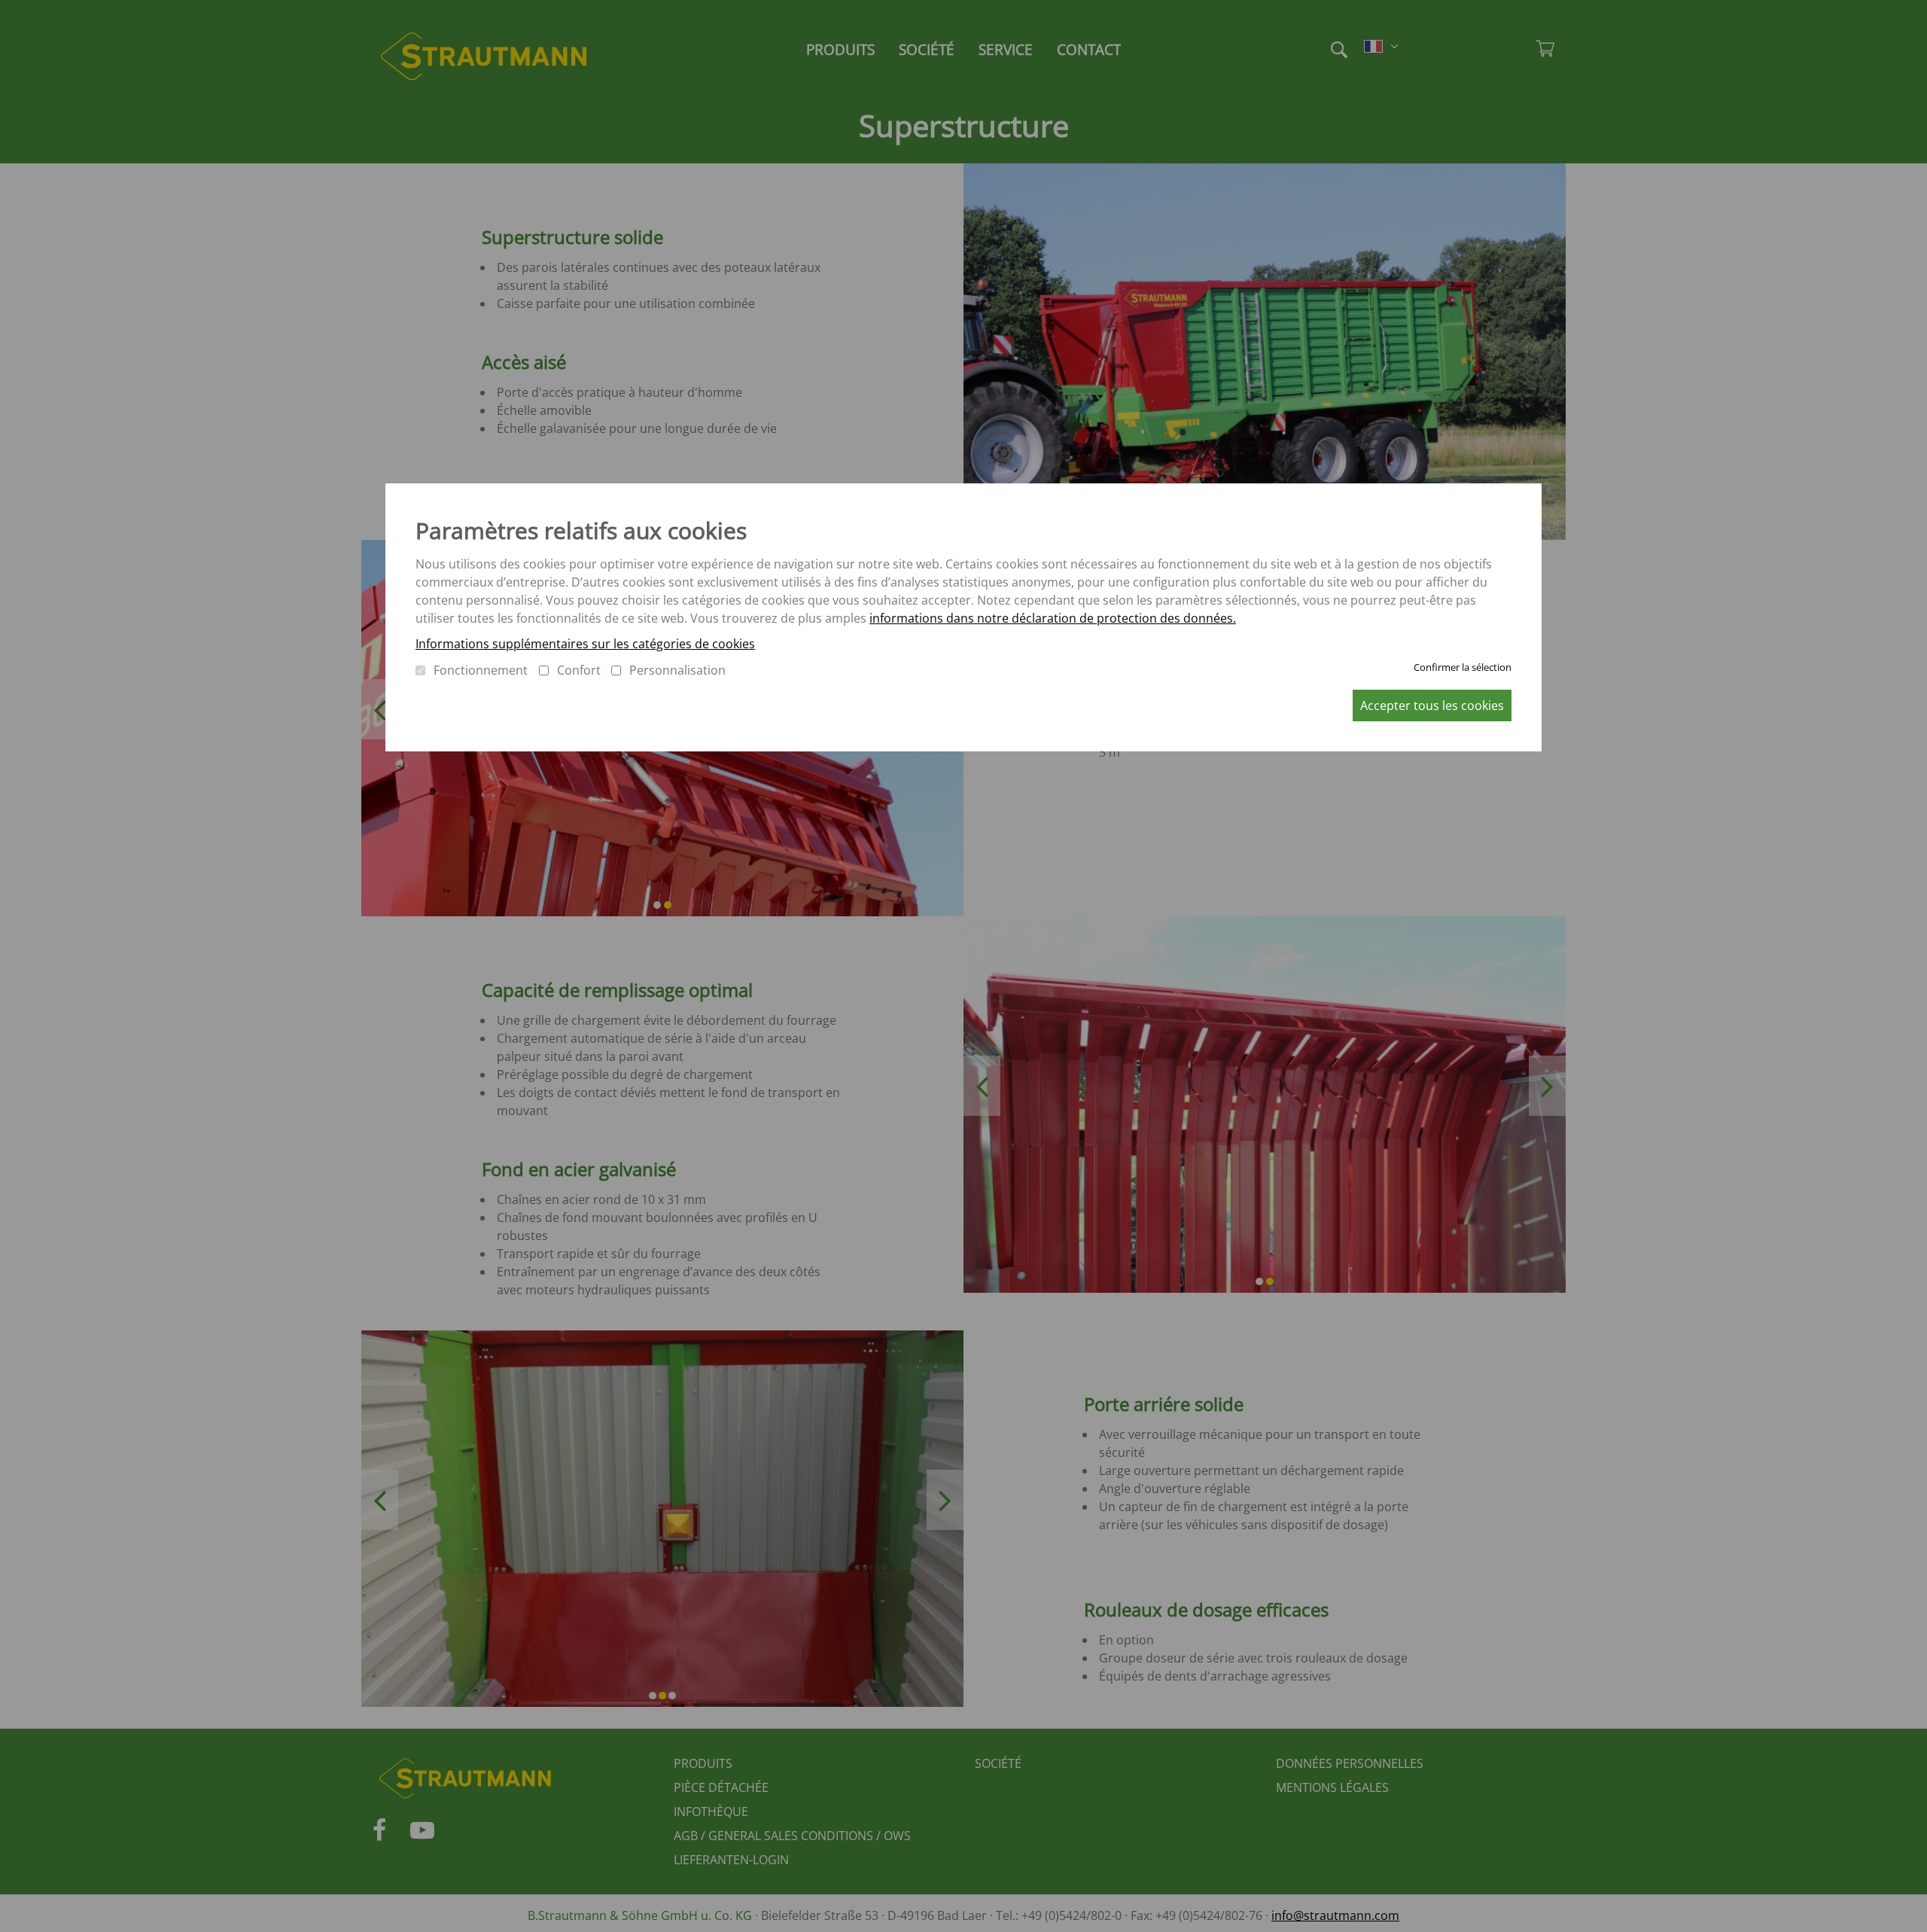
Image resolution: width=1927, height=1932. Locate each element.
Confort (579, 670)
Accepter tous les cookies (1432, 705)
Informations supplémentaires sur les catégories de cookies (585, 644)
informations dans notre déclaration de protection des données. (1053, 618)
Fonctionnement (481, 670)
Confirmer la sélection (1463, 667)
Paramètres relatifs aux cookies (581, 530)
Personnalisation (677, 670)
